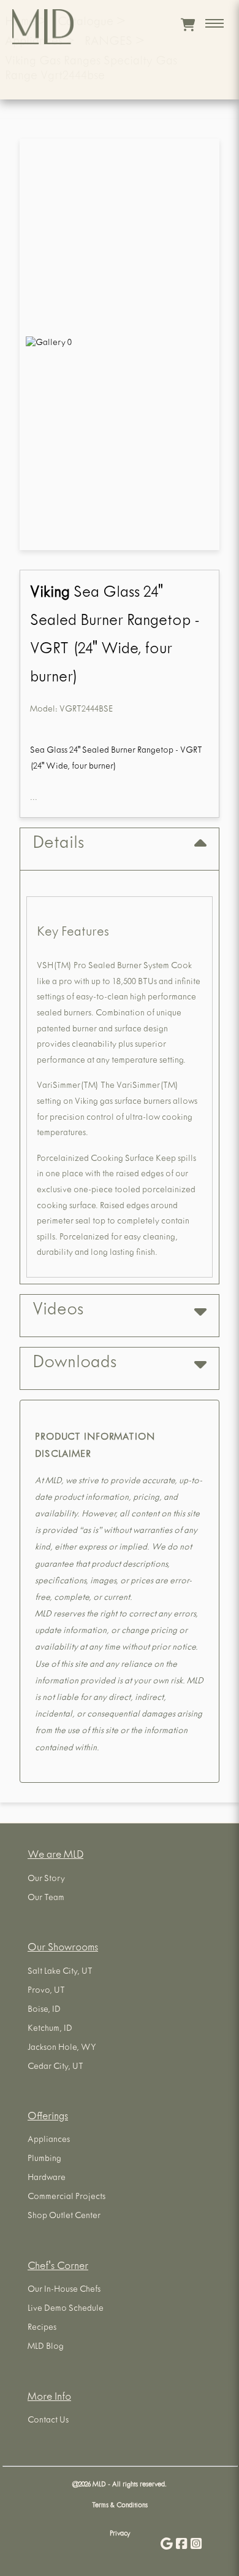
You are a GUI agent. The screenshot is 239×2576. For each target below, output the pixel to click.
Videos (58, 1311)
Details (58, 845)
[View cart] (188, 25)
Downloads (74, 1364)
